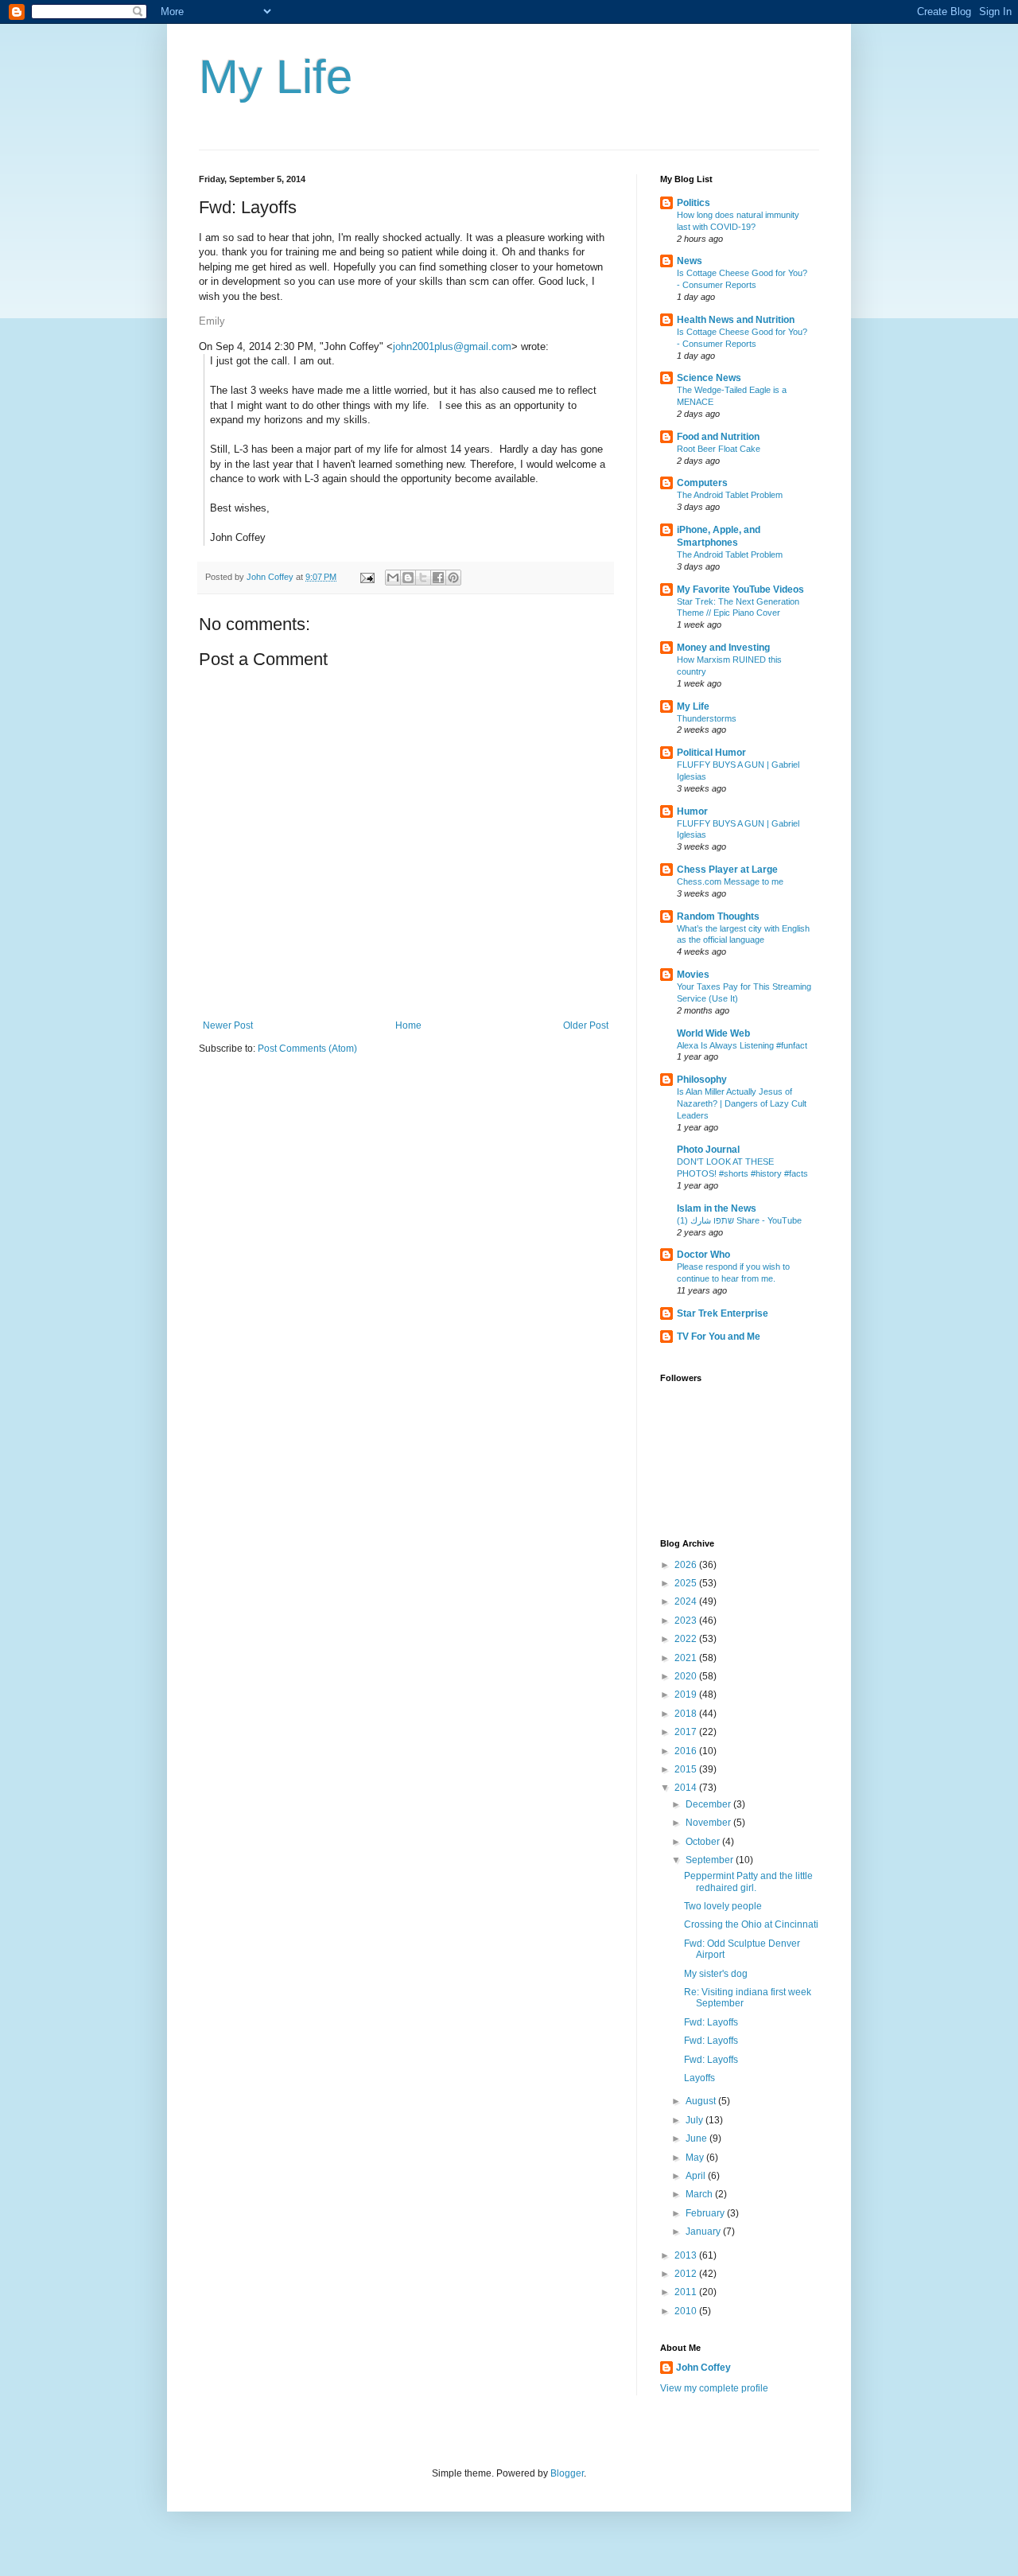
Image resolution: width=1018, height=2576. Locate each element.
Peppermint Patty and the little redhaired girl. (748, 1881)
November (709, 1823)
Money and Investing (723, 648)
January (704, 2232)
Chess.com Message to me (730, 881)
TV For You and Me (719, 1337)
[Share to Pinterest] (453, 578)
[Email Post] (367, 577)
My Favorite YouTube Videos (740, 590)
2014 (687, 1788)
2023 (687, 1621)
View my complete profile (714, 2388)
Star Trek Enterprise (723, 1313)
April (697, 2176)
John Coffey (703, 2368)
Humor (692, 811)
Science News (709, 378)
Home (408, 1025)
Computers (702, 483)
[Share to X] (423, 578)
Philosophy (702, 1080)
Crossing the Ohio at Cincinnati (751, 1924)
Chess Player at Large (727, 870)
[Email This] (393, 578)
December (709, 1804)
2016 (687, 1751)
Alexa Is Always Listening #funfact (742, 1045)
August (702, 2101)
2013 (687, 2255)
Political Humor (711, 753)
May (696, 2158)
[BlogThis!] (408, 578)
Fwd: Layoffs (711, 2022)
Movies (693, 975)
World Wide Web (713, 1033)
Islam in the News (717, 1208)
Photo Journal (708, 1150)
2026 (687, 1565)
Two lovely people (723, 1906)
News (690, 261)
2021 (687, 1658)
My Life (276, 77)
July (696, 2120)
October (704, 1842)
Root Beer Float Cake (719, 449)
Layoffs (699, 2078)
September (711, 1860)
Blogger (567, 2473)
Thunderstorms (707, 718)
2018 (687, 1714)
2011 (687, 2292)
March (700, 2194)
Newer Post (228, 1025)
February (706, 2213)
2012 (687, 2274)
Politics (694, 203)
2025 (687, 1583)
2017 (687, 1732)
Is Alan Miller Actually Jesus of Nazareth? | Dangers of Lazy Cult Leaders (742, 1103)
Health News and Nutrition (736, 320)
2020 (687, 1676)
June (697, 2138)
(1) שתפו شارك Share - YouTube (739, 1220)
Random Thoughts (718, 916)
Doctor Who (703, 1255)
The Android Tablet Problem (730, 495)
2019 (687, 1695)
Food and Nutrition (718, 437)
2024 (687, 1601)
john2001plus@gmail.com (452, 346)
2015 (687, 1769)
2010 (687, 2311)
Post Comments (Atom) (307, 1049)
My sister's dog (716, 1974)
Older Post (586, 1025)
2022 (687, 1639)
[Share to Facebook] (438, 578)
